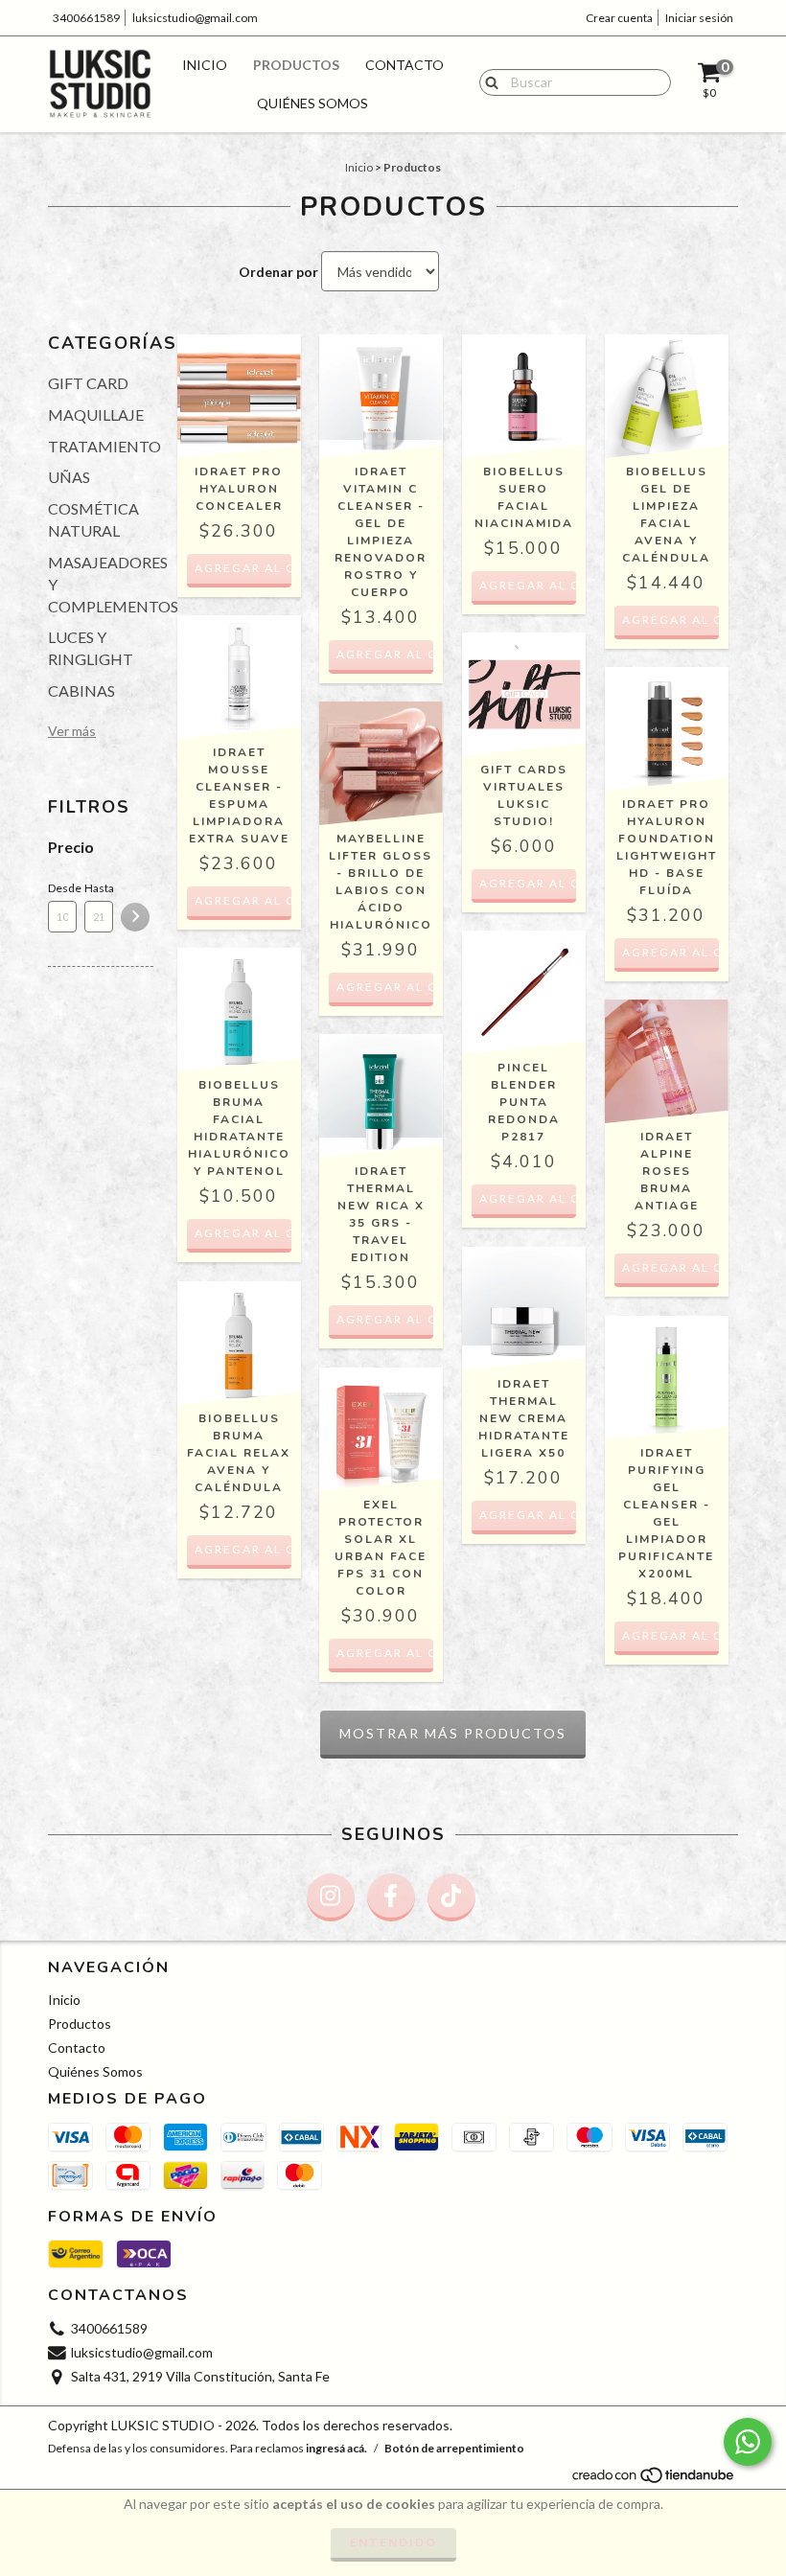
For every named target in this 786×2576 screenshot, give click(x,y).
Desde (62, 888)
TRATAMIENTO (104, 446)
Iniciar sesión (699, 18)
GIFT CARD (88, 383)
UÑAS (69, 477)
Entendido (393, 2542)
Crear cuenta (619, 18)
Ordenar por (278, 272)
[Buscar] (487, 81)
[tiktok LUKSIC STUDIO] (451, 1897)
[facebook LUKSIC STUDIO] (391, 1897)
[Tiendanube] (654, 2481)
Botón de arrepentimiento (454, 2448)
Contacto (405, 65)
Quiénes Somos (312, 103)
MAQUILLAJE (96, 414)
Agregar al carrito (243, 568)
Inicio (205, 65)
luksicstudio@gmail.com (195, 18)
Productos (296, 65)
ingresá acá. (336, 2448)
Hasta (99, 888)
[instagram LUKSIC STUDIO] (331, 1897)
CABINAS (81, 690)
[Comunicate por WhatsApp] (748, 2442)
